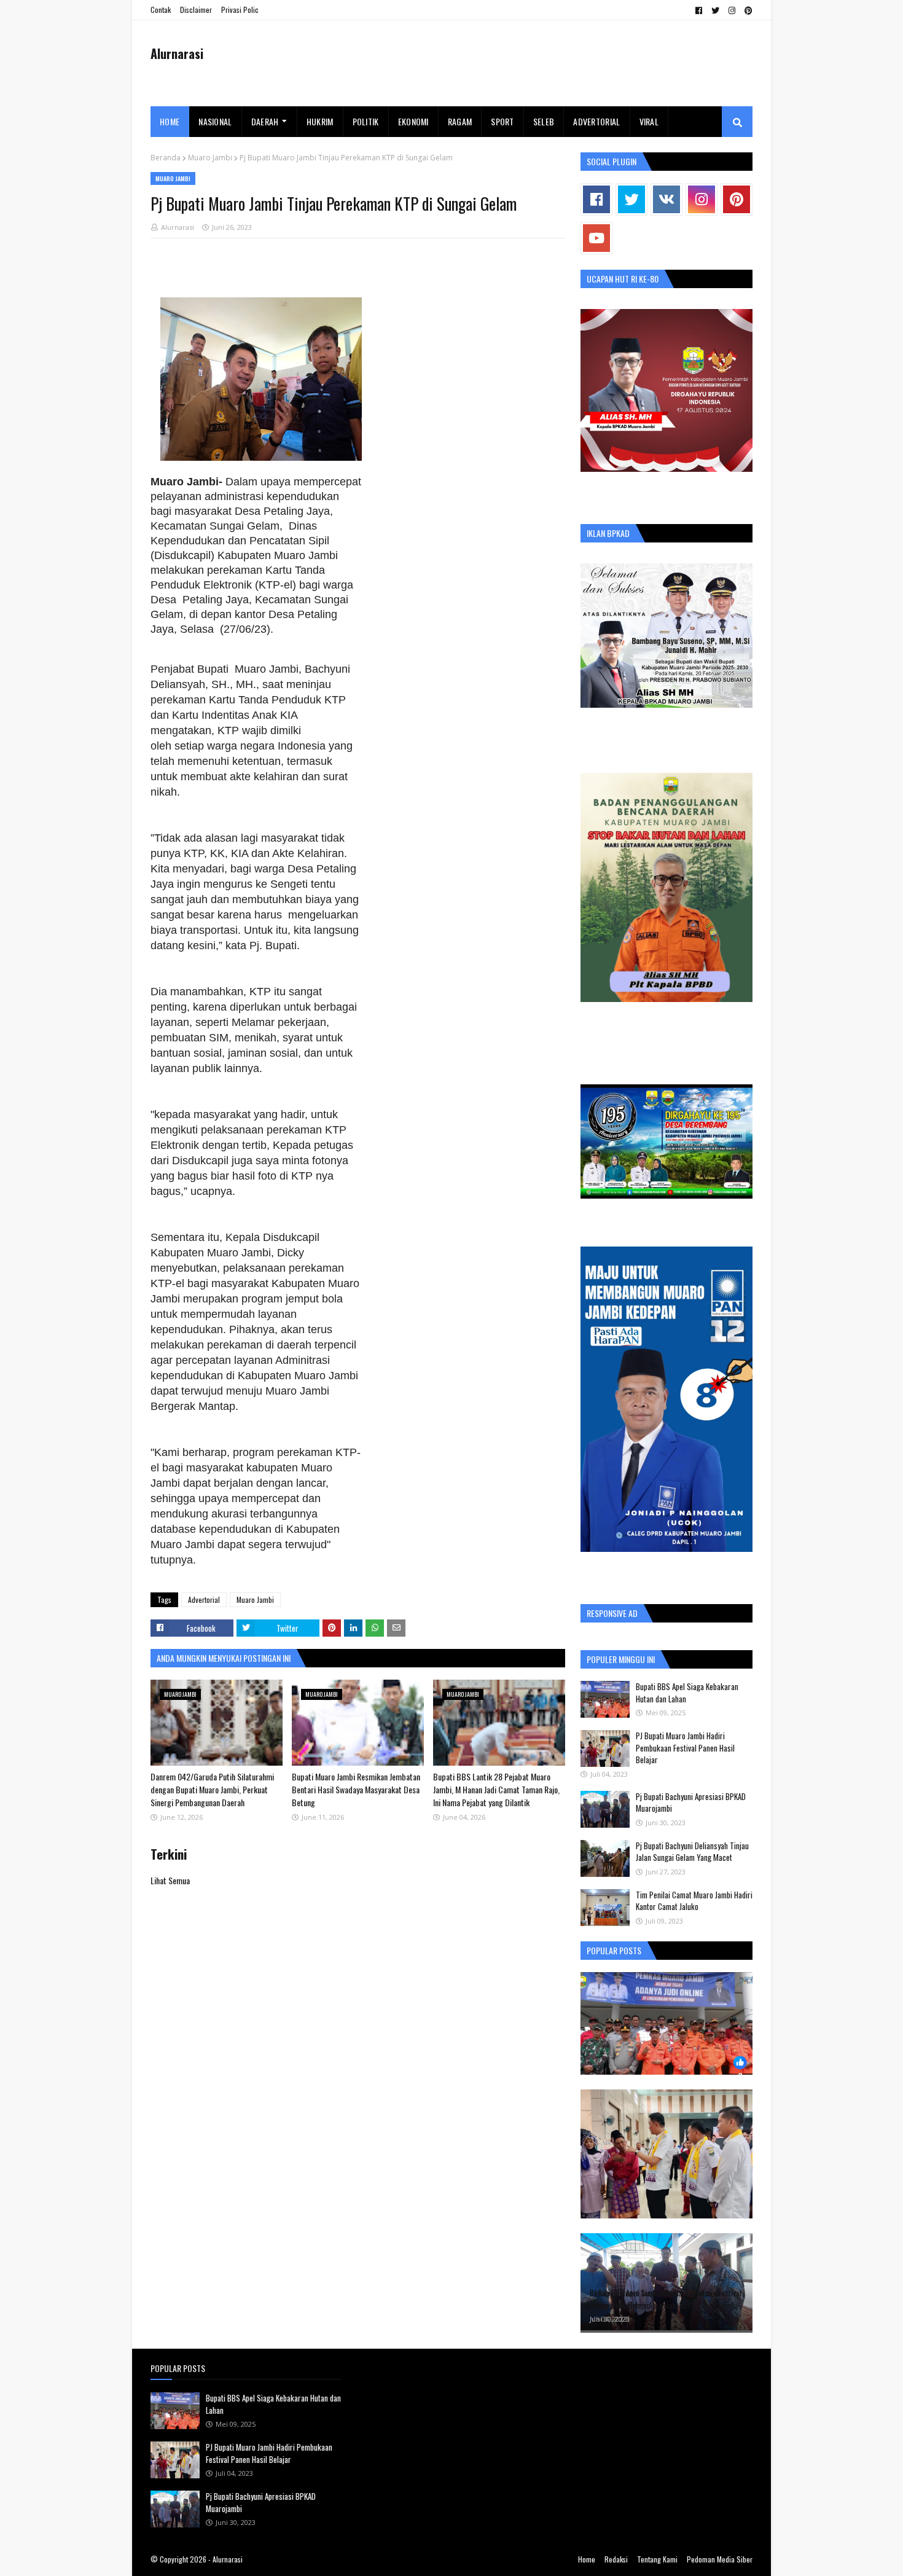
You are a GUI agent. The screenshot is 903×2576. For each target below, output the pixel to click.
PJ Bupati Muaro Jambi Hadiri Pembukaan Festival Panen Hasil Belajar (685, 1748)
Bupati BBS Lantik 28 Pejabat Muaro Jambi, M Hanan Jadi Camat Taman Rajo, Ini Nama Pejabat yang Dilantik (496, 1789)
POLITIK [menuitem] (366, 121)
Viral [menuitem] (649, 121)
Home (587, 2559)
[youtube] (596, 238)
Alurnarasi (177, 53)
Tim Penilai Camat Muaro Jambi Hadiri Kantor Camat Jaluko (694, 1901)
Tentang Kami (657, 2559)
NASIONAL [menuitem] (215, 121)
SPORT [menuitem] (502, 121)
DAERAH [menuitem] (265, 121)
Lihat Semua (170, 1880)
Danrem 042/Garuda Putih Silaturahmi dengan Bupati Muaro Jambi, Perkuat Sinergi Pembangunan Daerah (212, 1789)
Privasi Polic (240, 10)
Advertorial (204, 1599)
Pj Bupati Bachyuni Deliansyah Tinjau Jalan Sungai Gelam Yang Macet (692, 1852)
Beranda (166, 158)
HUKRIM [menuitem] (320, 121)
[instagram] (732, 10)
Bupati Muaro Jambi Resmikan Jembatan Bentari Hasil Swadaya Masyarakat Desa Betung (356, 1789)
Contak (161, 10)
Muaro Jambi (210, 158)
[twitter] (715, 10)
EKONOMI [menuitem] (413, 121)
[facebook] (699, 10)
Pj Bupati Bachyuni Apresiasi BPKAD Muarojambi (691, 1803)
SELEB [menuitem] (544, 121)
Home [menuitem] (170, 121)
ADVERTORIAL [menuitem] (596, 121)
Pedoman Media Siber (720, 2559)
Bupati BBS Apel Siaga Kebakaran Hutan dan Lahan (687, 1693)
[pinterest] (747, 10)
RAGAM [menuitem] (460, 121)
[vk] (666, 199)
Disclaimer (196, 10)
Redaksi (616, 2559)
